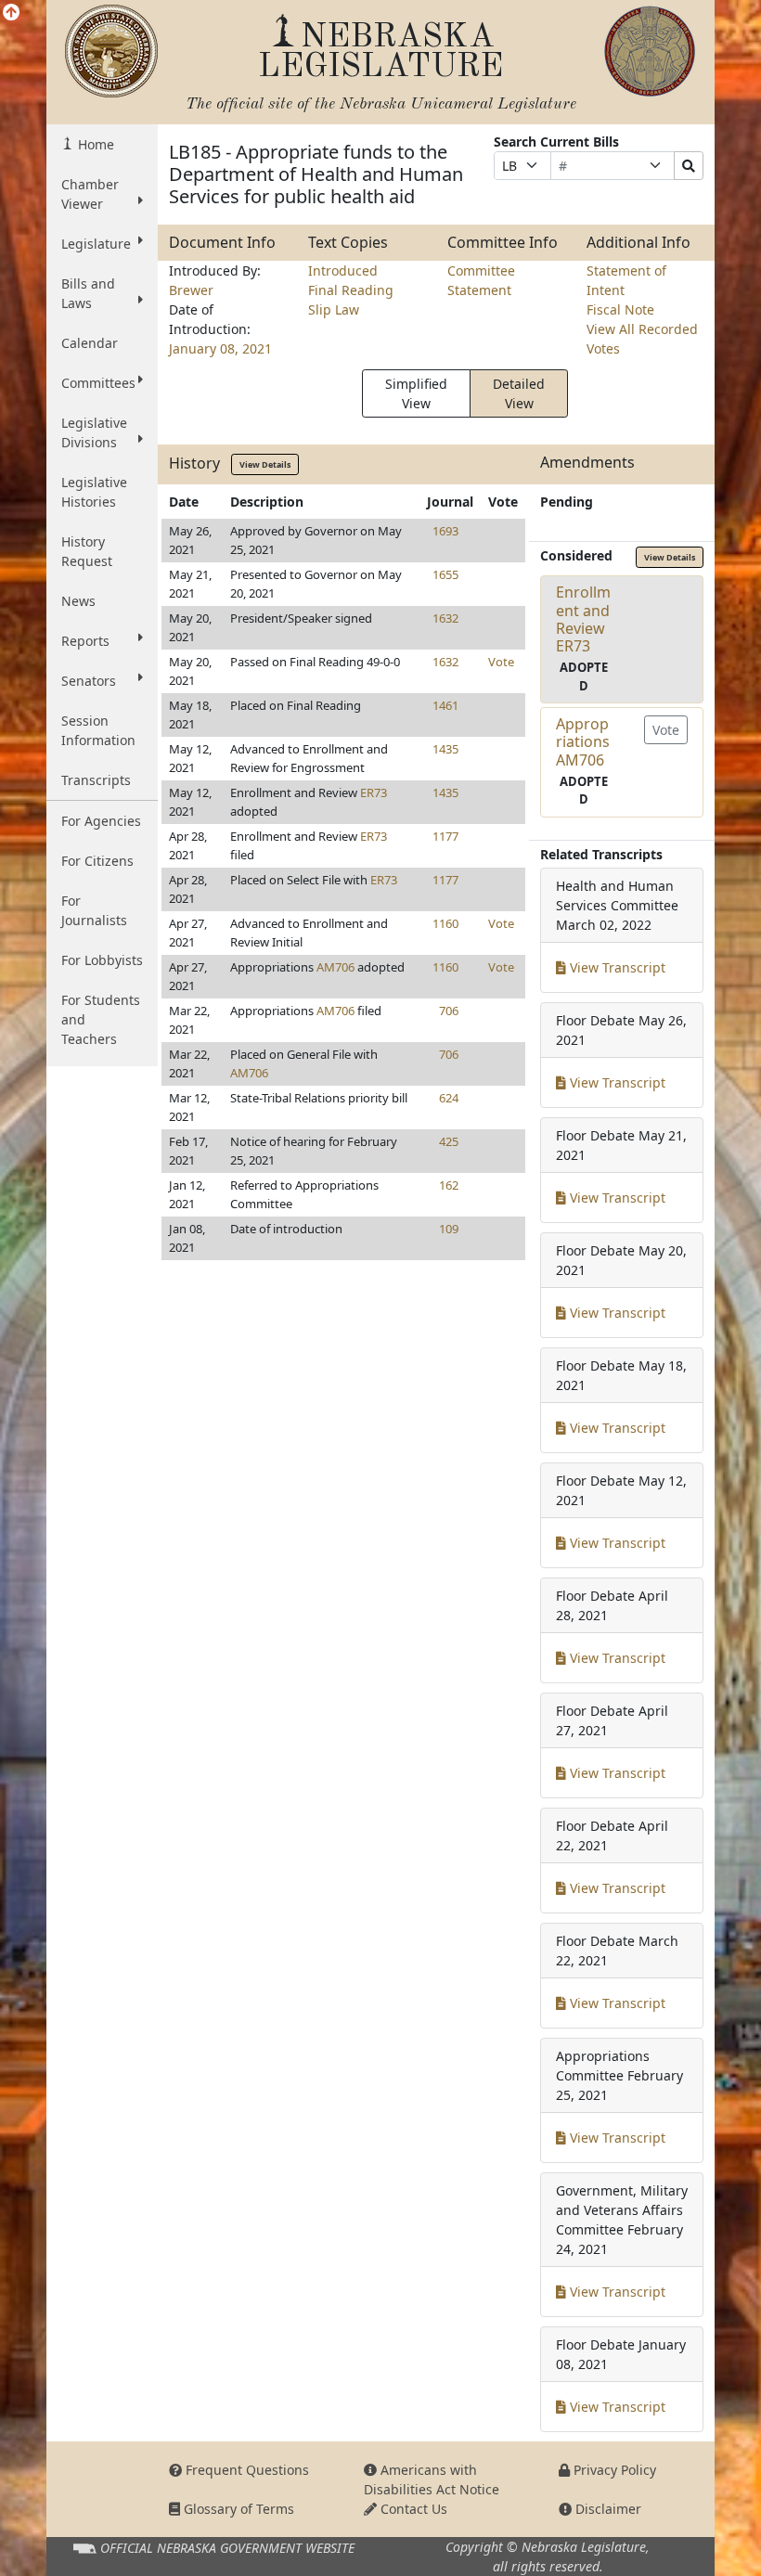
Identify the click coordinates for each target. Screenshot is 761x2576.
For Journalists (94, 910)
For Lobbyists (102, 960)
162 (449, 1185)
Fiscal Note (620, 309)
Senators (89, 681)
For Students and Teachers (101, 1019)
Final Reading (351, 290)
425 (449, 1141)
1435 (445, 749)
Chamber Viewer (90, 194)
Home (94, 144)
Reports (85, 641)
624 (449, 1098)
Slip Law (334, 309)
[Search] (689, 166)
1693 (445, 531)
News (78, 601)
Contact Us (412, 2509)
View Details (265, 464)
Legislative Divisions (94, 432)
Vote (501, 662)
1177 (445, 836)
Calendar (90, 343)
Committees (98, 383)
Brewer (191, 290)
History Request (87, 551)
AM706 (335, 967)
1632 (445, 618)
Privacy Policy (613, 2470)
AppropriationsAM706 (583, 741)
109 (449, 1229)
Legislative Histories (94, 492)
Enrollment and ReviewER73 (583, 619)
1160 (445, 923)
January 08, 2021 (220, 348)
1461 (445, 705)
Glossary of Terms (237, 2509)
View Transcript (616, 967)
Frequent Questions (245, 2470)
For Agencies (101, 821)
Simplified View (416, 393)
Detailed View (519, 393)
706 (449, 1011)
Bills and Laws (88, 293)
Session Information (98, 730)
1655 (445, 574)
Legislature (96, 244)
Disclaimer (606, 2509)
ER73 (374, 792)
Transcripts (96, 780)
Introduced (343, 270)
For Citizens (97, 861)
